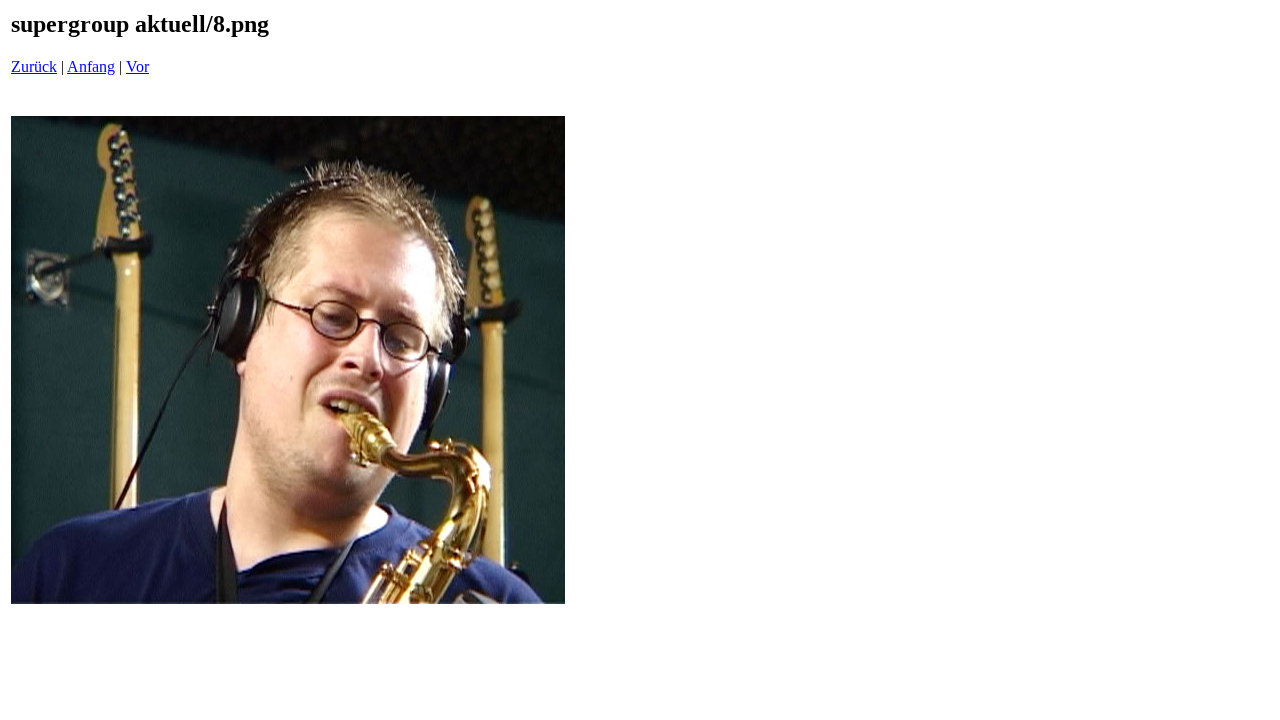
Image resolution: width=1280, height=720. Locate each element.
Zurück (34, 66)
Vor (137, 66)
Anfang (91, 66)
